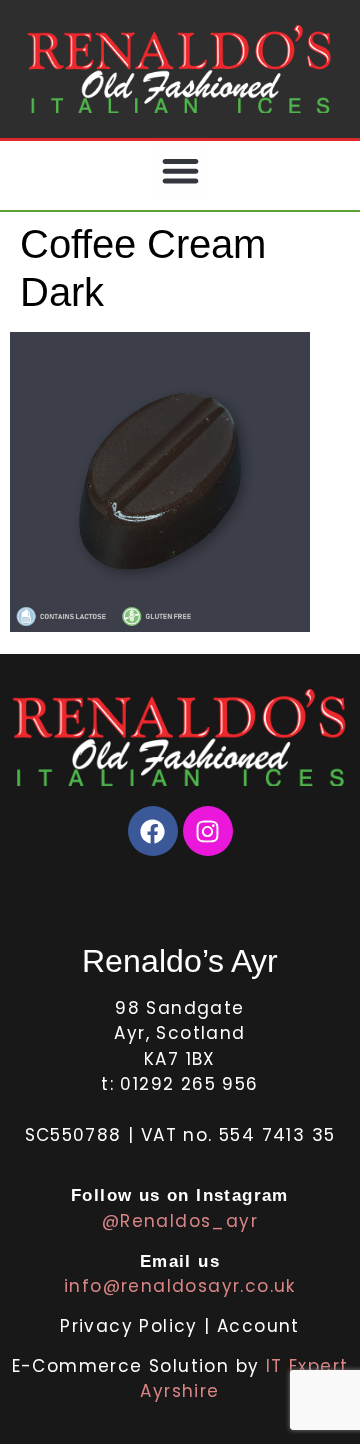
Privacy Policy (132, 1326)
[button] (180, 170)
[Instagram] (208, 831)
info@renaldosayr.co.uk (180, 1286)
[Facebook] (153, 831)
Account (258, 1326)
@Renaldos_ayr (180, 1221)
